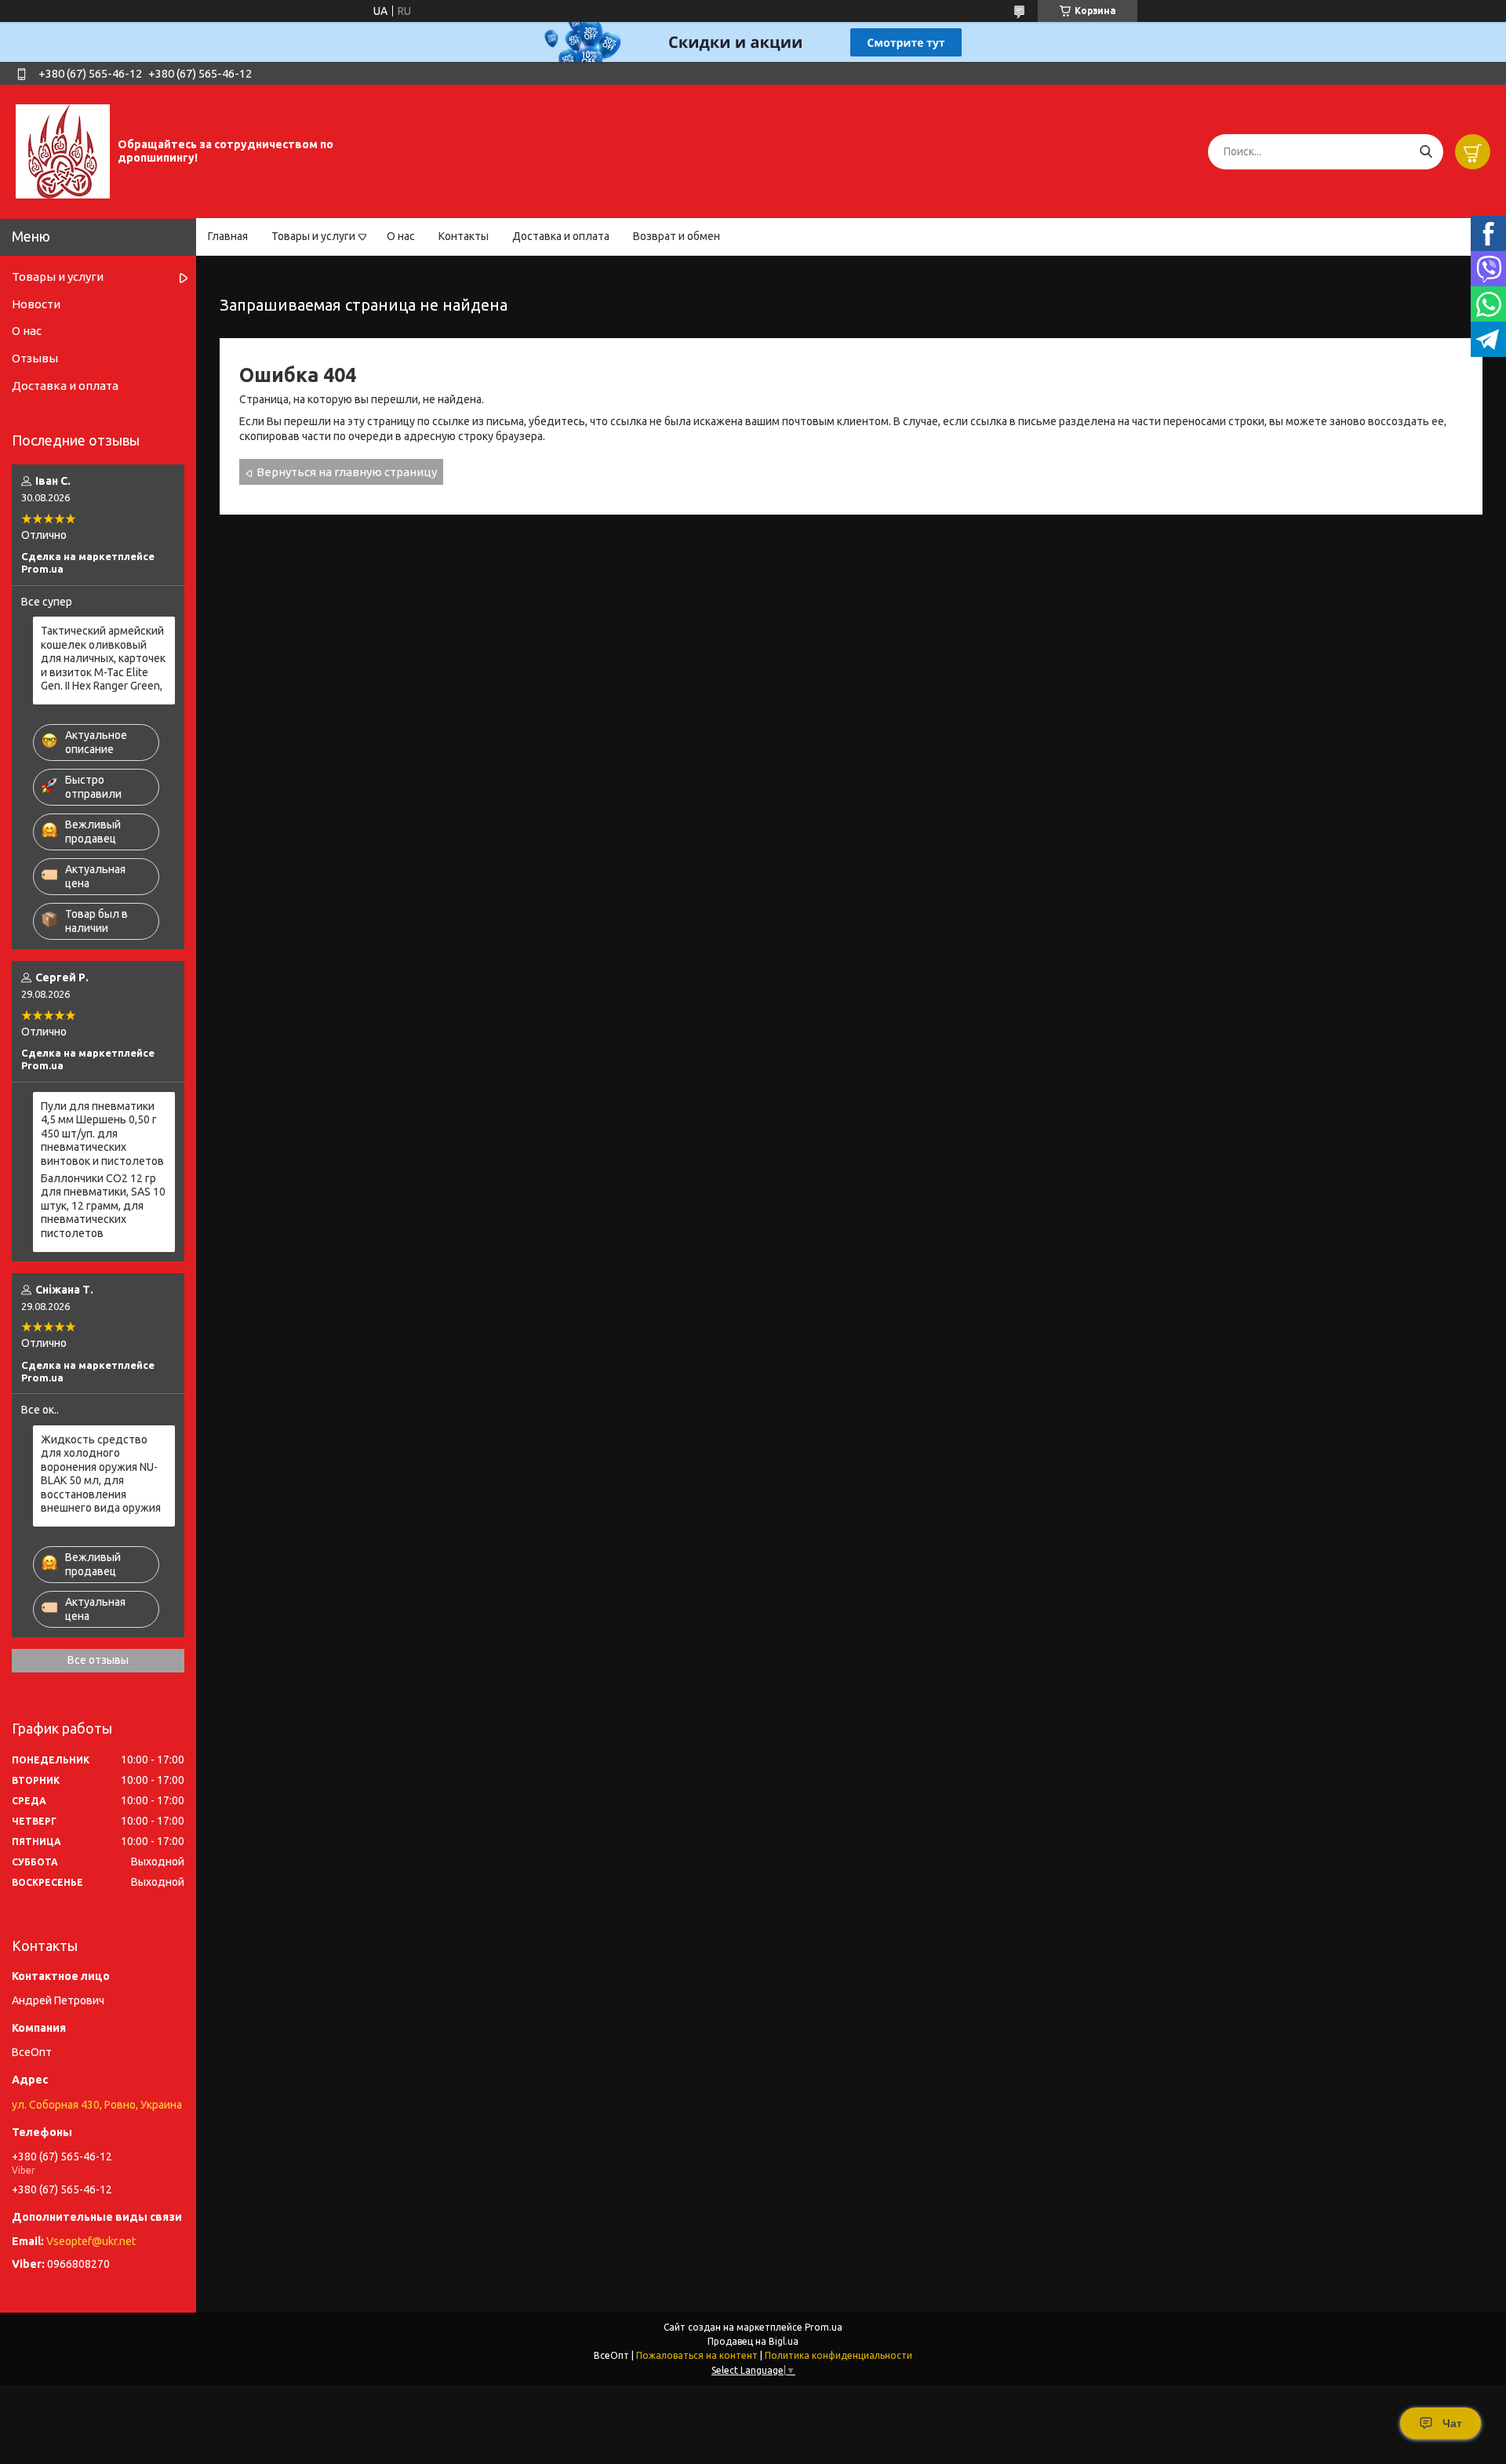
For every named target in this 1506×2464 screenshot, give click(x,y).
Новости (36, 304)
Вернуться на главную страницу (347, 472)
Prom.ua (824, 2327)
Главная (228, 236)
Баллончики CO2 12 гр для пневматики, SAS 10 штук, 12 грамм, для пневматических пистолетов (103, 1206)
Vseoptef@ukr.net (91, 2241)
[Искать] (1426, 152)
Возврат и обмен (677, 236)
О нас (401, 236)
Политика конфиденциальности (838, 2355)
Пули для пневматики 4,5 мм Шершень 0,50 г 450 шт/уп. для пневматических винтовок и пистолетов (102, 1134)
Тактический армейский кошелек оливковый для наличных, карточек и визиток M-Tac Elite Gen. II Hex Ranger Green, (103, 658)
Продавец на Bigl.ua (753, 2341)
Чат (1452, 2423)
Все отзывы (98, 1660)
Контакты (464, 236)
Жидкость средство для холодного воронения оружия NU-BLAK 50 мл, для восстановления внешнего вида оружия (101, 1474)
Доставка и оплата (561, 236)
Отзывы (35, 358)
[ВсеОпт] (63, 151)
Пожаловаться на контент (697, 2355)
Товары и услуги (313, 236)
